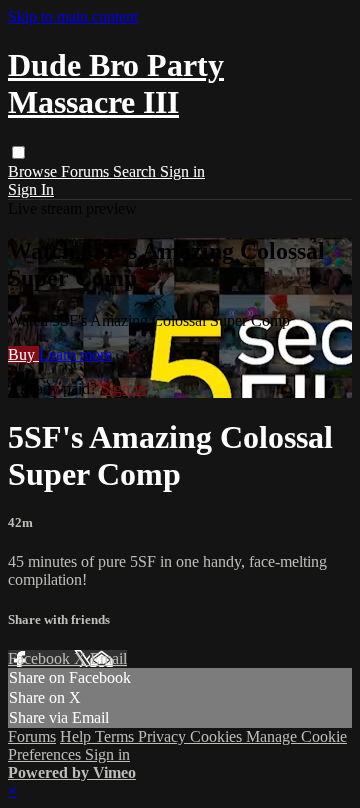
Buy (23, 354)
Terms (116, 736)
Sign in (182, 171)
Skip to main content (73, 16)
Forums (87, 171)
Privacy (164, 736)
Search (136, 171)
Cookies (218, 736)
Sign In (31, 189)
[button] (18, 152)
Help (77, 736)
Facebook (41, 658)
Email (108, 658)
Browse (34, 171)
